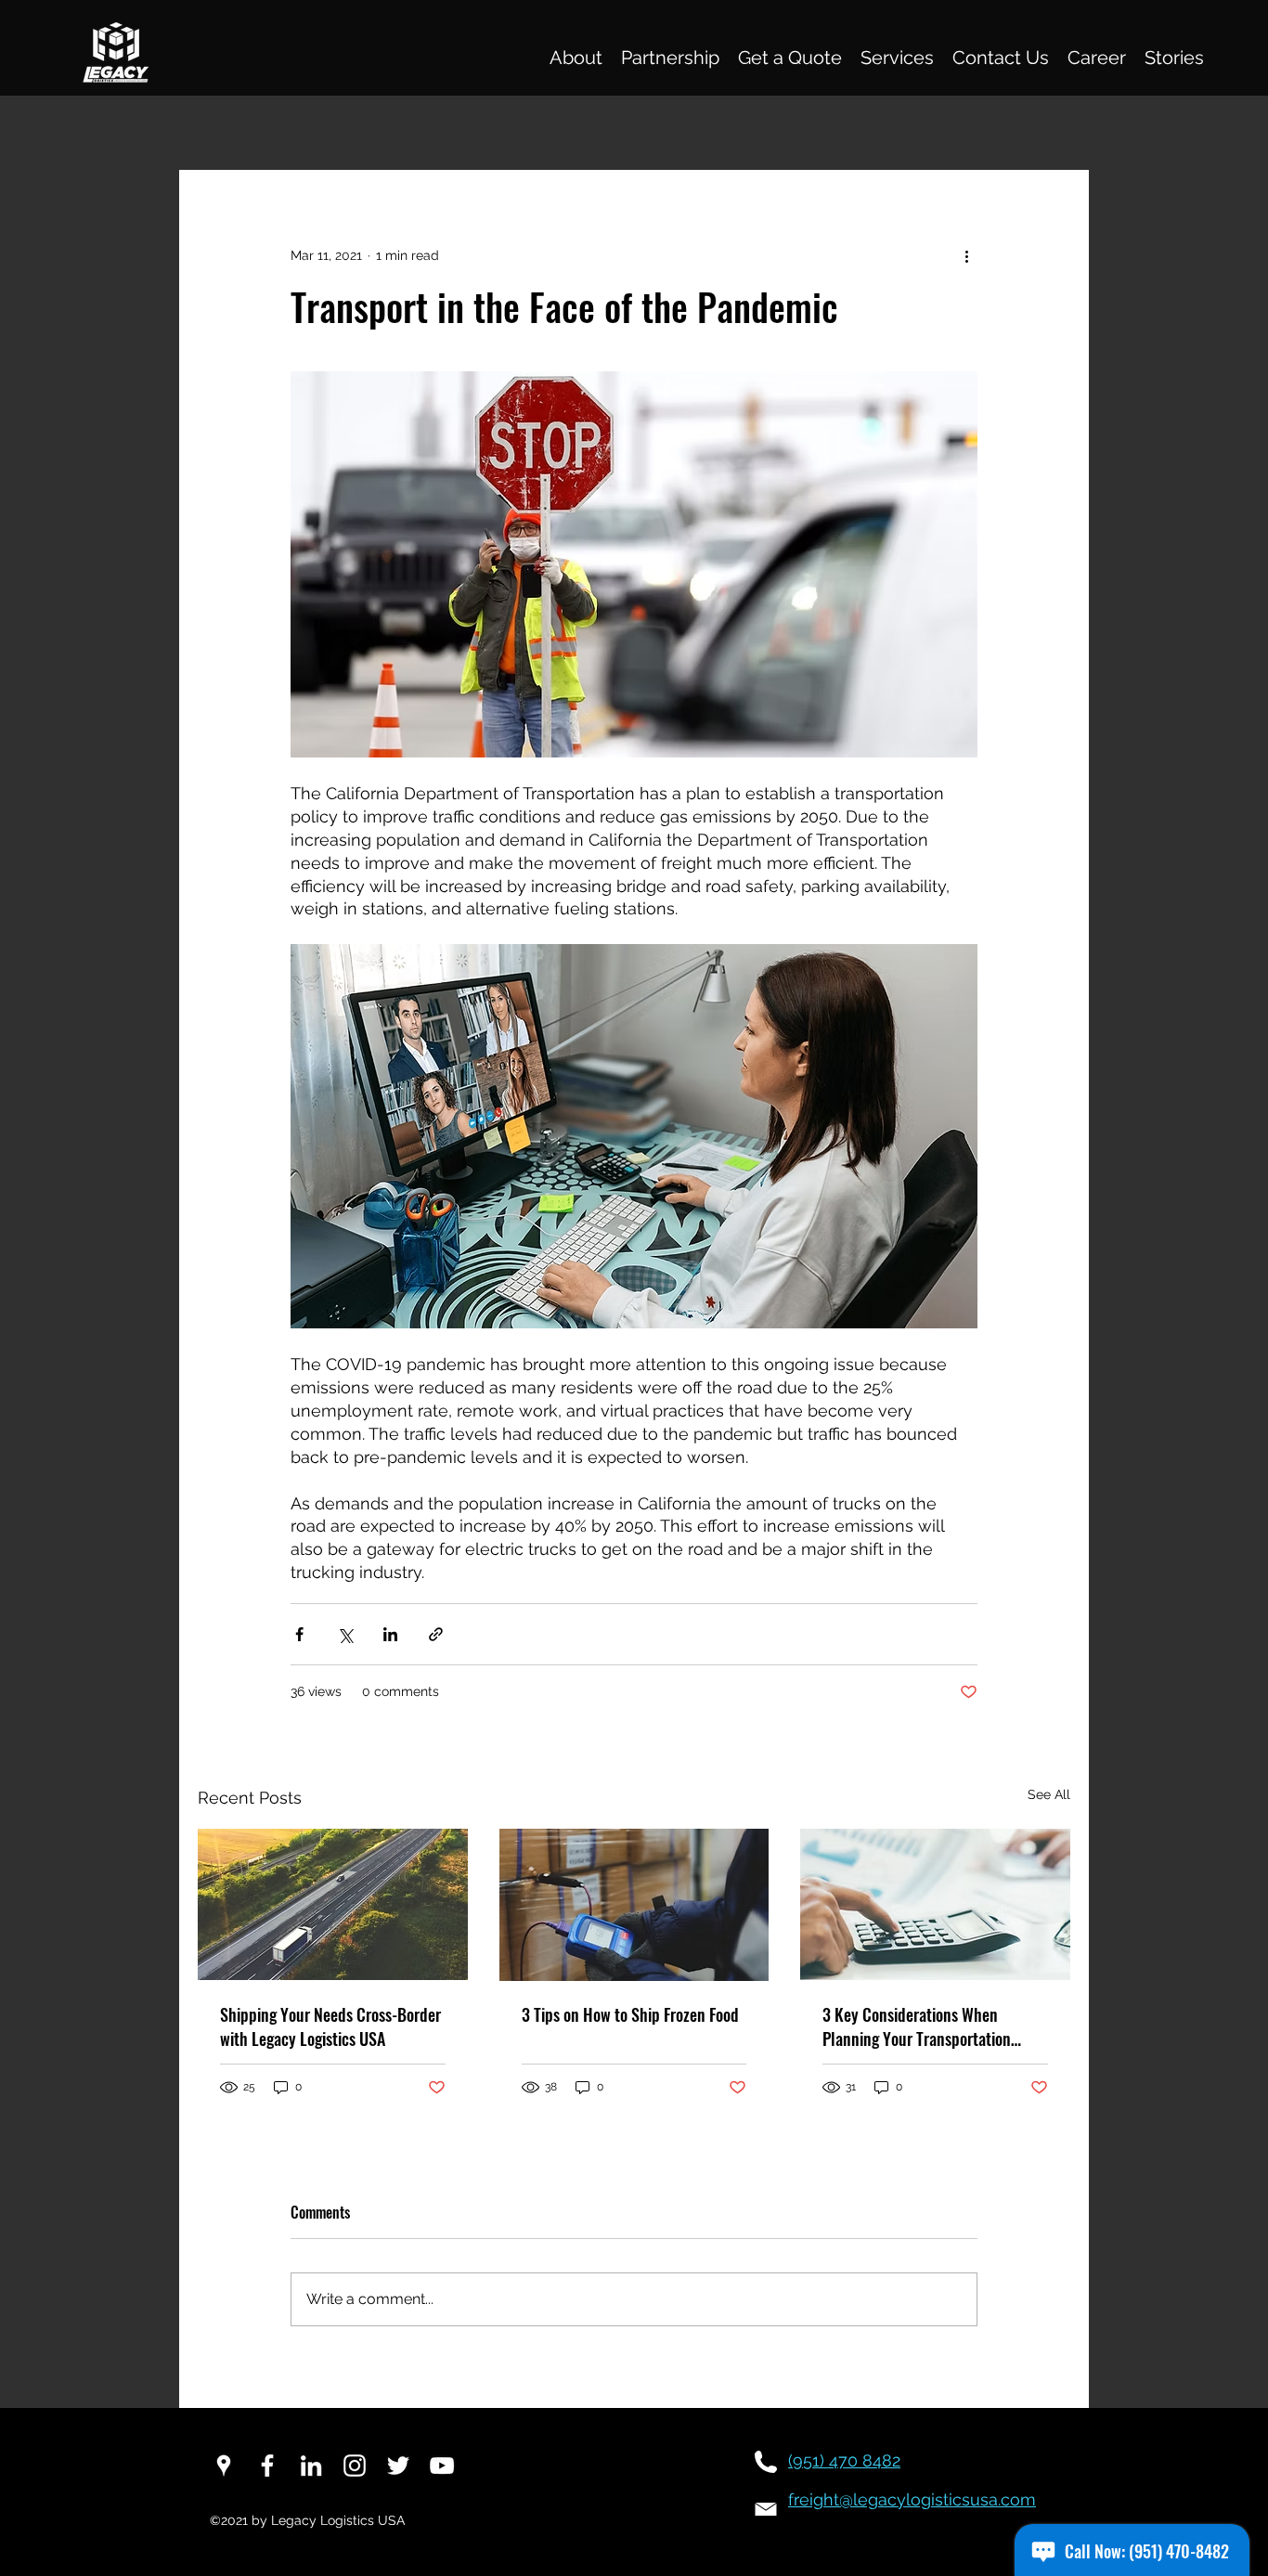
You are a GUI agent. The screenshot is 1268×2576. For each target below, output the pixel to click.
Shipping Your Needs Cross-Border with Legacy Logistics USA (330, 2026)
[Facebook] (267, 2466)
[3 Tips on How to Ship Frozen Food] (634, 1905)
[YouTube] (442, 2466)
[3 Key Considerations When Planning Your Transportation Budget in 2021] (935, 1904)
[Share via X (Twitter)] (345, 1634)
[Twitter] (398, 2466)
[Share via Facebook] (299, 1634)
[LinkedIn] (311, 2466)
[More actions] (966, 255)
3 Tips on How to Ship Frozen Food (630, 2014)
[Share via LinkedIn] (390, 1634)
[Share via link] (436, 1634)
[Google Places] (224, 2466)
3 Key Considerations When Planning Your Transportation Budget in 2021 (917, 2026)
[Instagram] (355, 2466)
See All (1049, 1794)
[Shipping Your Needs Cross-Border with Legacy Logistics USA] (333, 1904)
